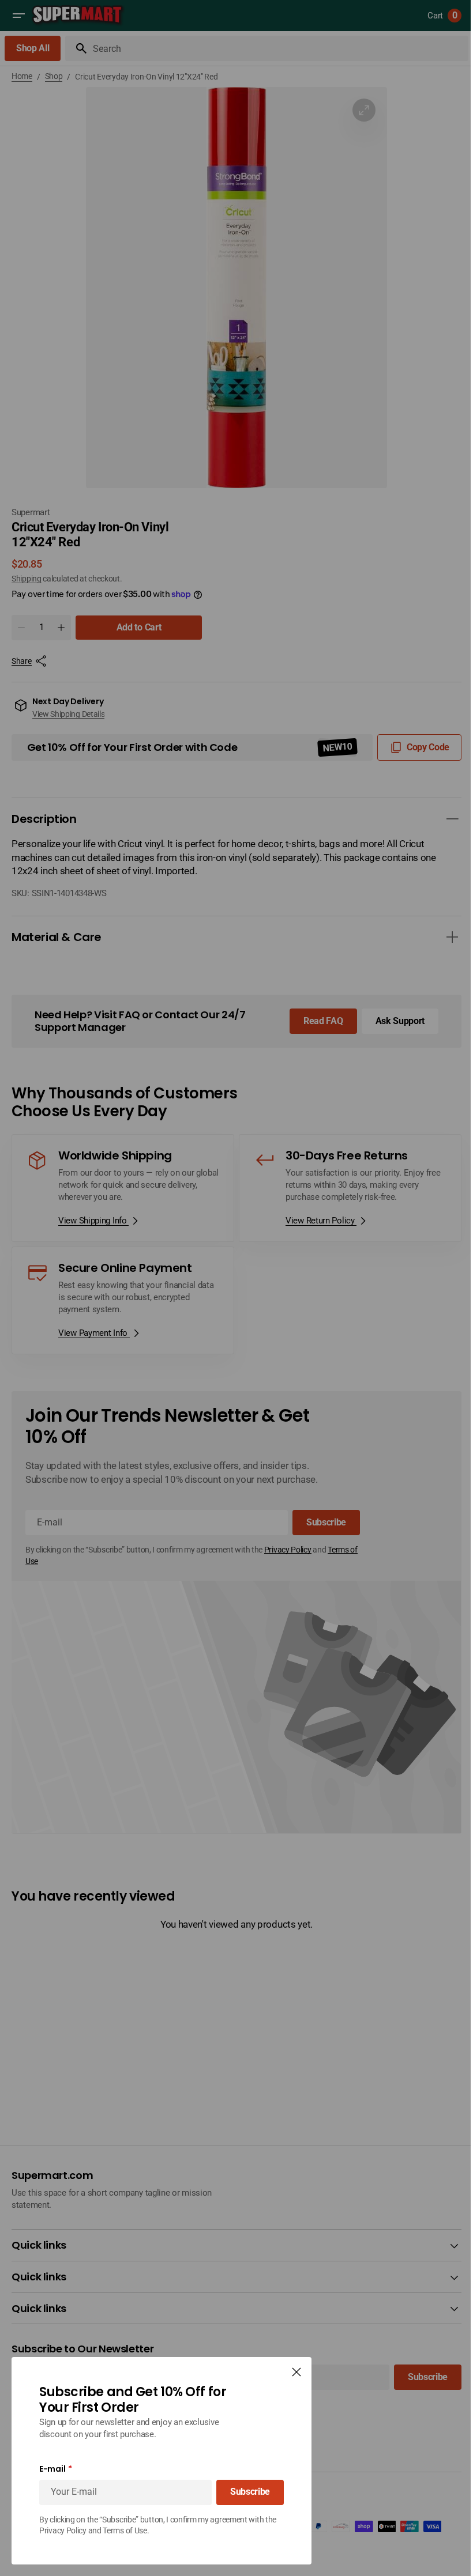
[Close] (296, 2372)
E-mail (52, 2469)
